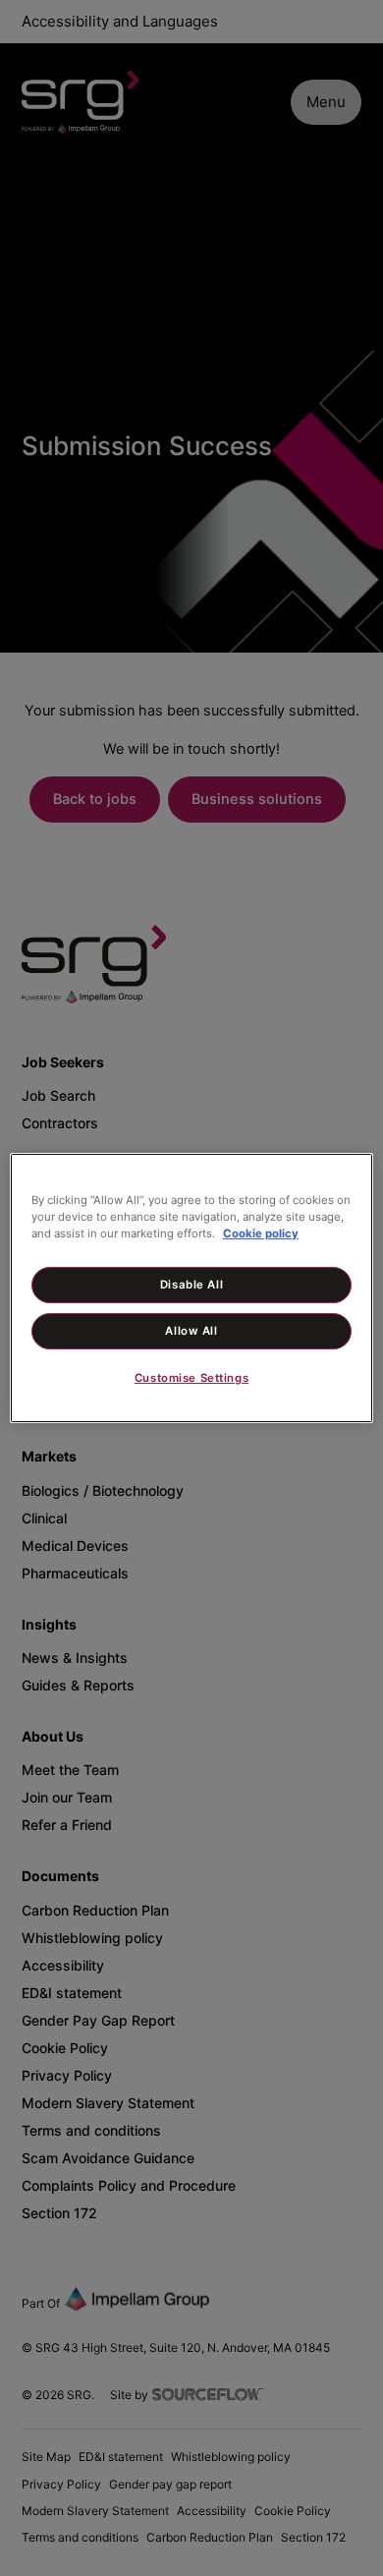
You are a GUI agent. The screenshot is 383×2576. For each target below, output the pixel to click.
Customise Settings (191, 1379)
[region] (192, 1288)
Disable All (191, 1285)
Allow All (191, 1331)
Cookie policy (261, 1233)
